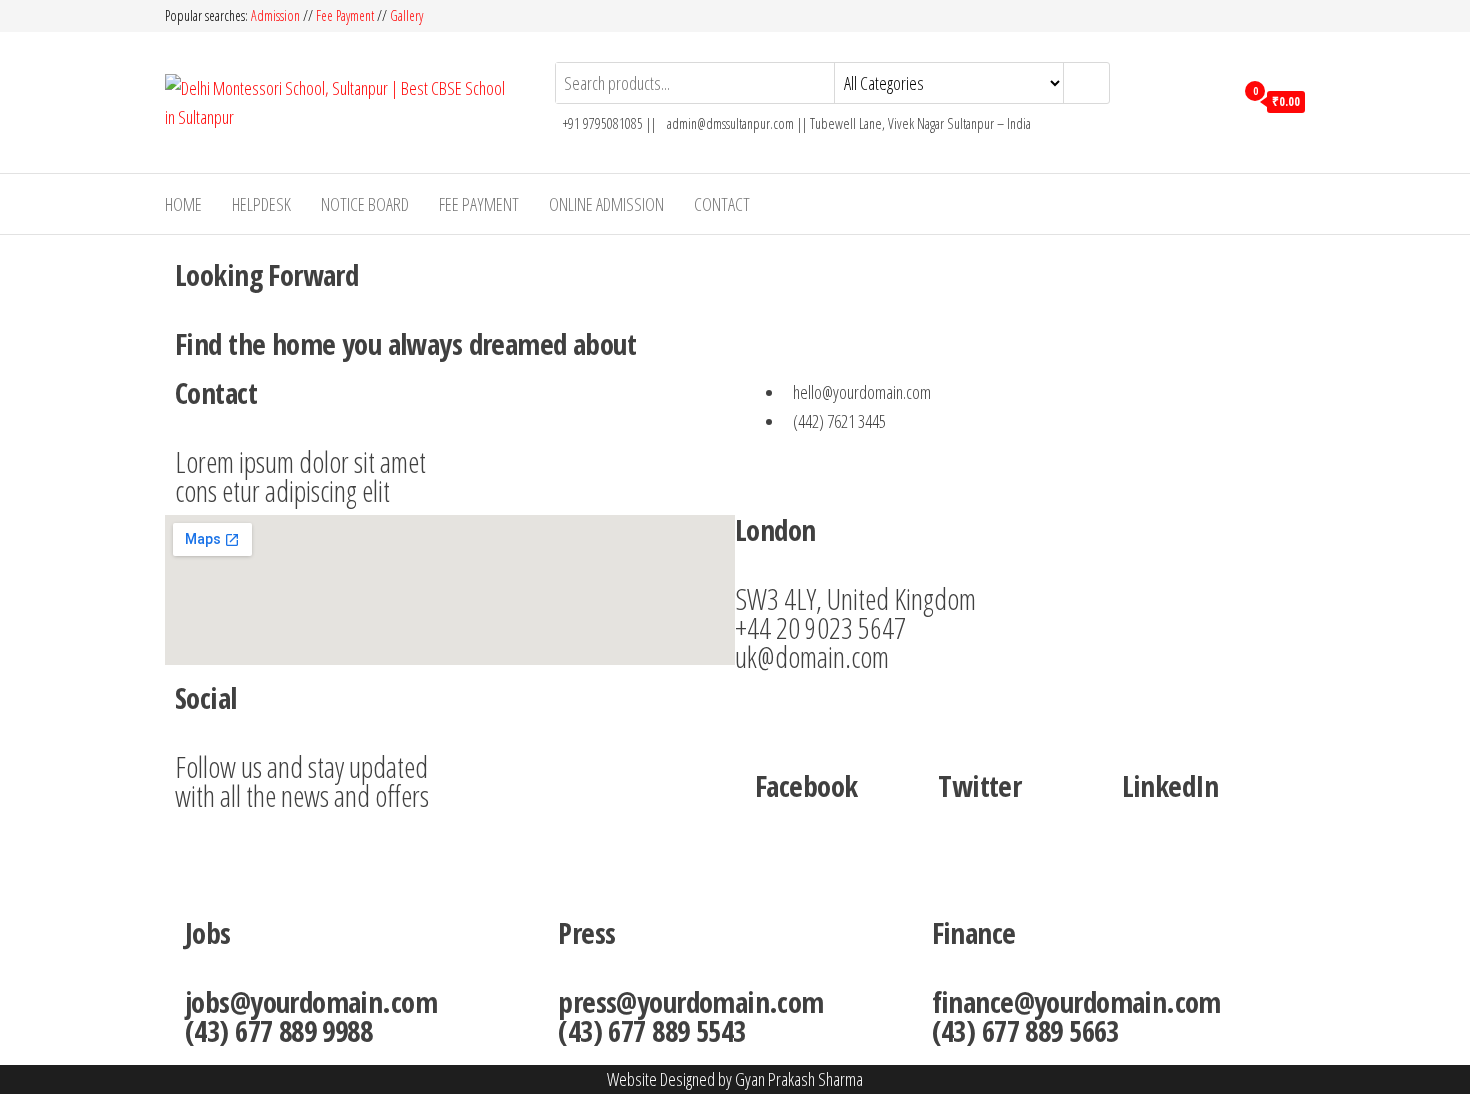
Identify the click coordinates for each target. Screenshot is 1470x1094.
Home (183, 204)
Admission (277, 15)
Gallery (406, 15)
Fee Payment (345, 15)
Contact (722, 204)
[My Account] (1213, 100)
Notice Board (365, 204)
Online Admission (606, 204)
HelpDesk (261, 204)
